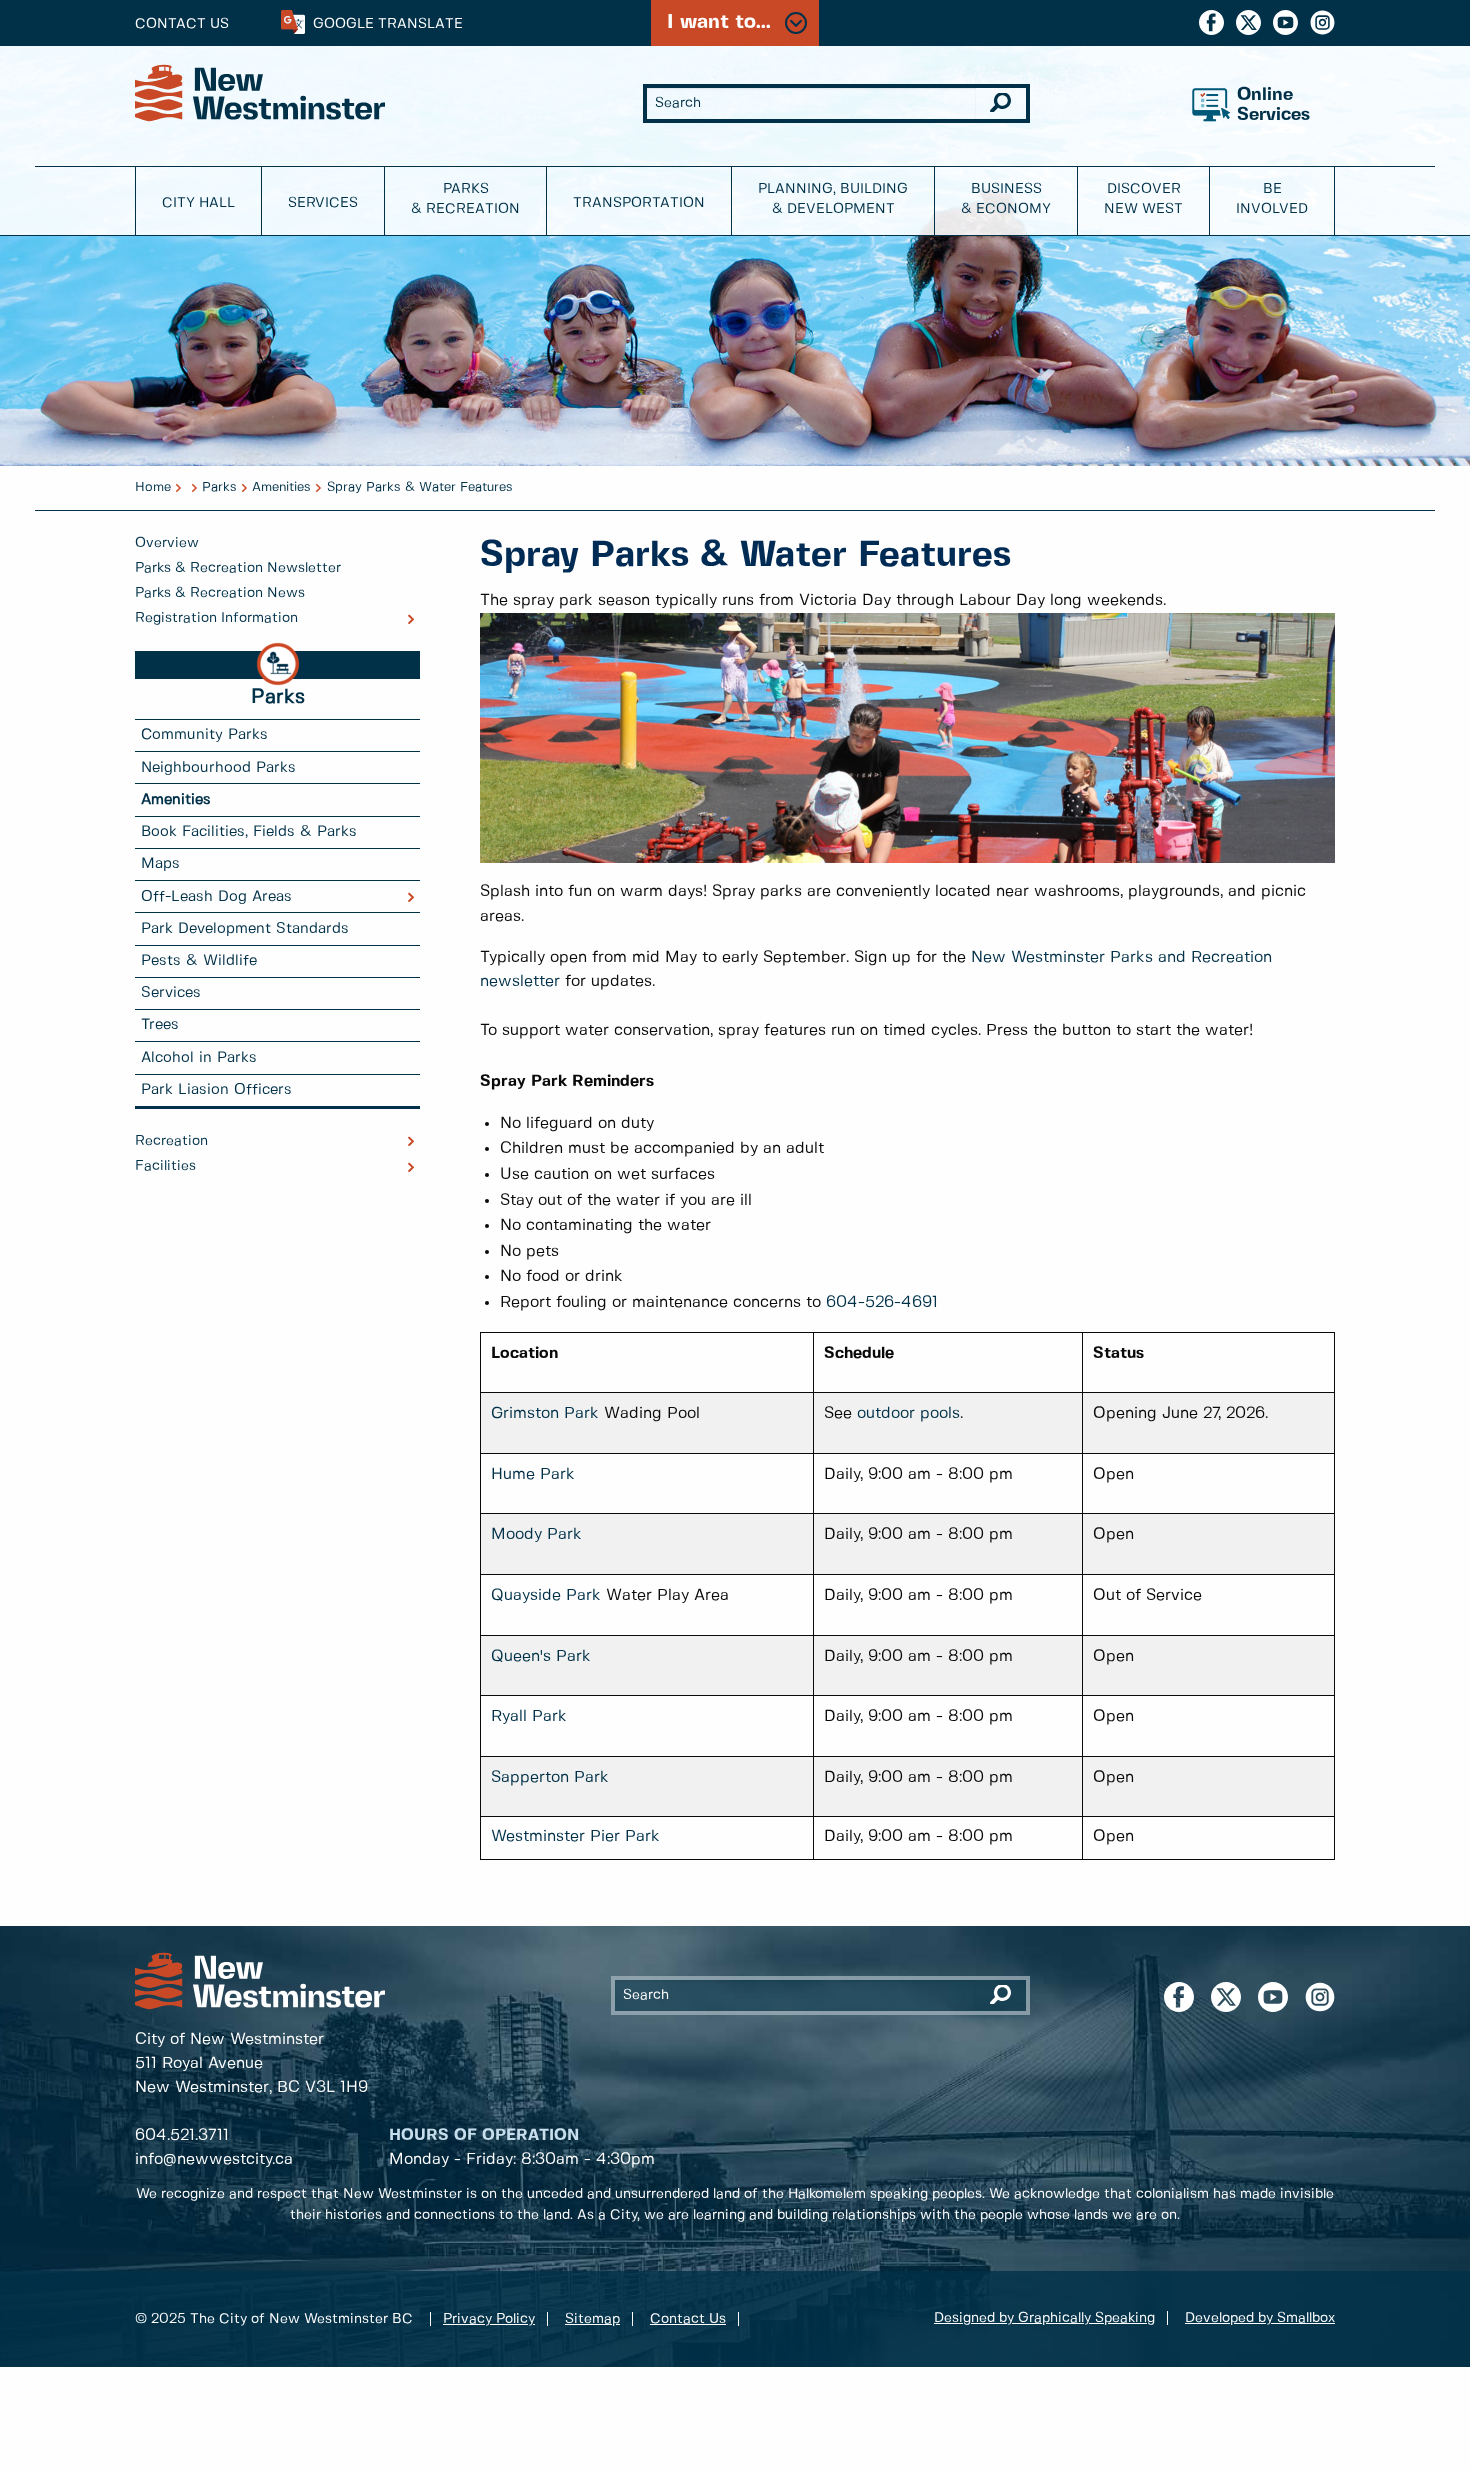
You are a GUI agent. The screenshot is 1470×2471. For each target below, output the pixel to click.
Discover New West (1143, 199)
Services (323, 203)
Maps (160, 864)
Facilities (165, 1166)
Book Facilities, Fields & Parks (249, 832)
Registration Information (216, 618)
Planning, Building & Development (833, 199)
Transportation (639, 203)
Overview (167, 543)
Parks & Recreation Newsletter (238, 568)
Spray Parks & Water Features (420, 487)
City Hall (198, 203)
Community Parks (204, 735)
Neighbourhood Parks (218, 768)
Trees (160, 1025)
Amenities (281, 487)
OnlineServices (1273, 105)
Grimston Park (545, 1413)
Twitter (1248, 22)
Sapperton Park (550, 1777)
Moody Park (536, 1534)
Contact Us (182, 24)
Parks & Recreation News (220, 593)
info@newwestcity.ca (214, 2159)
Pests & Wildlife (199, 961)
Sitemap (592, 2319)
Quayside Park (546, 1595)
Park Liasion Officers (216, 1090)
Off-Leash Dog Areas (216, 897)
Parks (219, 487)
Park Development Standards (245, 929)
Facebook (1211, 22)
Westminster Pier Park (575, 1836)
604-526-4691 (882, 1302)
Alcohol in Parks (199, 1058)
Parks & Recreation (465, 199)
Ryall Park (529, 1716)
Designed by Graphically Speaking (1044, 2318)
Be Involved (1272, 199)
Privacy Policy (489, 2319)
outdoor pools (908, 1413)
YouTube (1285, 22)
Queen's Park (541, 1656)
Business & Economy (1006, 199)
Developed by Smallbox (1260, 2318)
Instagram (1322, 22)
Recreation (171, 1141)
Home (153, 487)
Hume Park (533, 1474)
